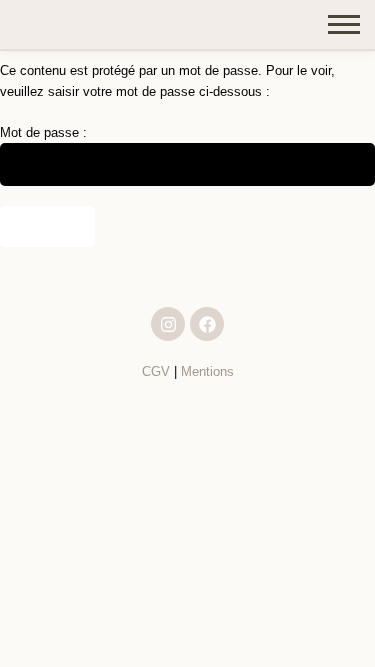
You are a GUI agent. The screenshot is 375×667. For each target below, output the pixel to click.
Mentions (207, 371)
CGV (156, 371)
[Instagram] (168, 324)
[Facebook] (207, 324)
